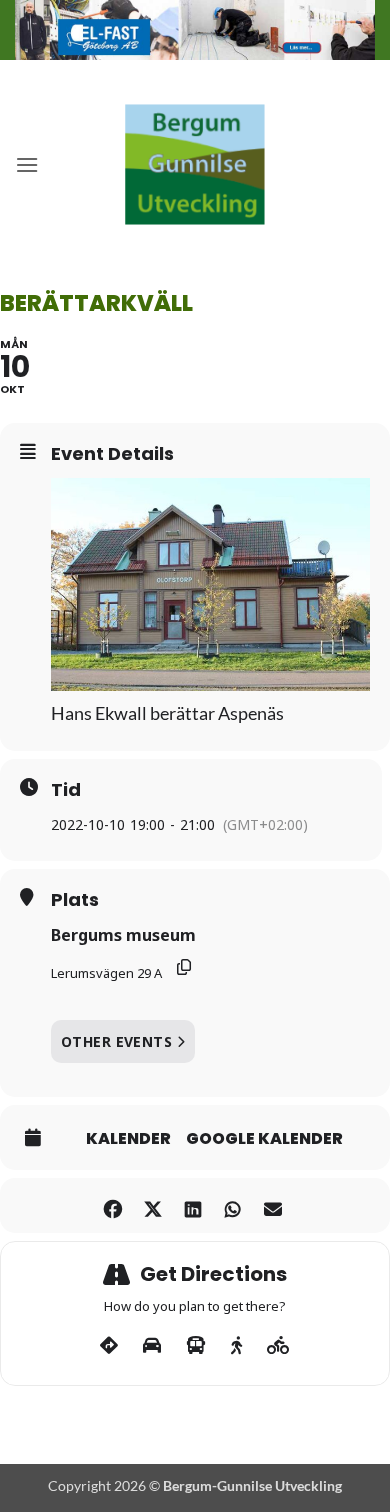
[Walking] (236, 1346)
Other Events (116, 1041)
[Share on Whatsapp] (232, 1205)
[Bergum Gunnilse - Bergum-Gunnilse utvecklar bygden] (195, 164)
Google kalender (264, 1139)
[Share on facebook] (112, 1205)
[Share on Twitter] (152, 1205)
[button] (27, 164)
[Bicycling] (278, 1346)
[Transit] (196, 1346)
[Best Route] (109, 1346)
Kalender (128, 1139)
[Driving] (152, 1346)
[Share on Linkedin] (192, 1205)
